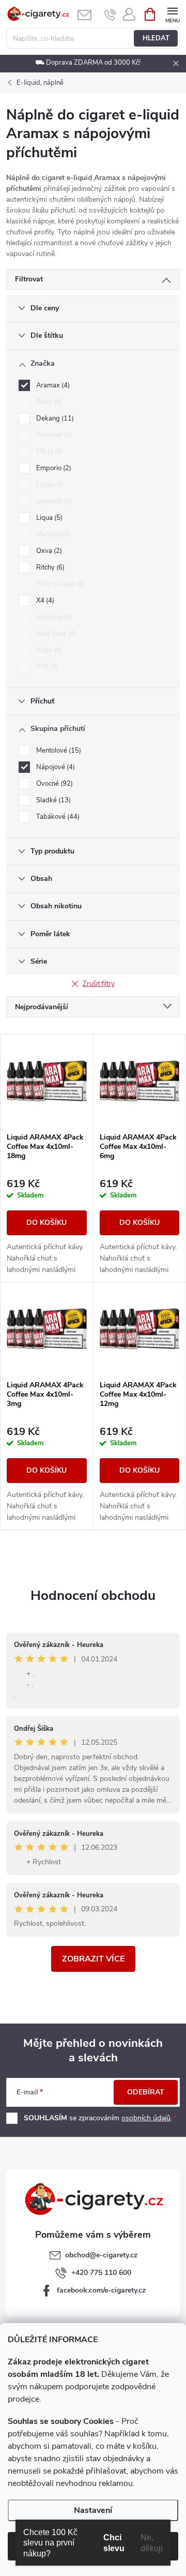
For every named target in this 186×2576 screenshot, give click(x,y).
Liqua (48, 518)
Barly (48, 402)
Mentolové (58, 751)
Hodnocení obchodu (93, 1596)
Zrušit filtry (99, 984)
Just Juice (53, 617)
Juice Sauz (55, 634)
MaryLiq (52, 534)
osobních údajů (146, 2118)
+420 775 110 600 (101, 2273)
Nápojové (55, 767)
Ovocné (53, 784)
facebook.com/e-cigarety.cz (101, 2290)
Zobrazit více (93, 1959)
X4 (44, 601)
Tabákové (57, 817)
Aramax (52, 385)
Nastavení (93, 2510)
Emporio (53, 468)
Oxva (48, 551)
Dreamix (53, 435)
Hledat (156, 38)
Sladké (52, 800)
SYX (46, 667)
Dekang (54, 418)
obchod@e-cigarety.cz (101, 2255)
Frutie (49, 485)
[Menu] (172, 14)
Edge (48, 650)
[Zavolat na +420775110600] (110, 14)
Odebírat (146, 2092)
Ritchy (49, 567)
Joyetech (53, 501)
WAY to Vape (60, 584)
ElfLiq (49, 452)
